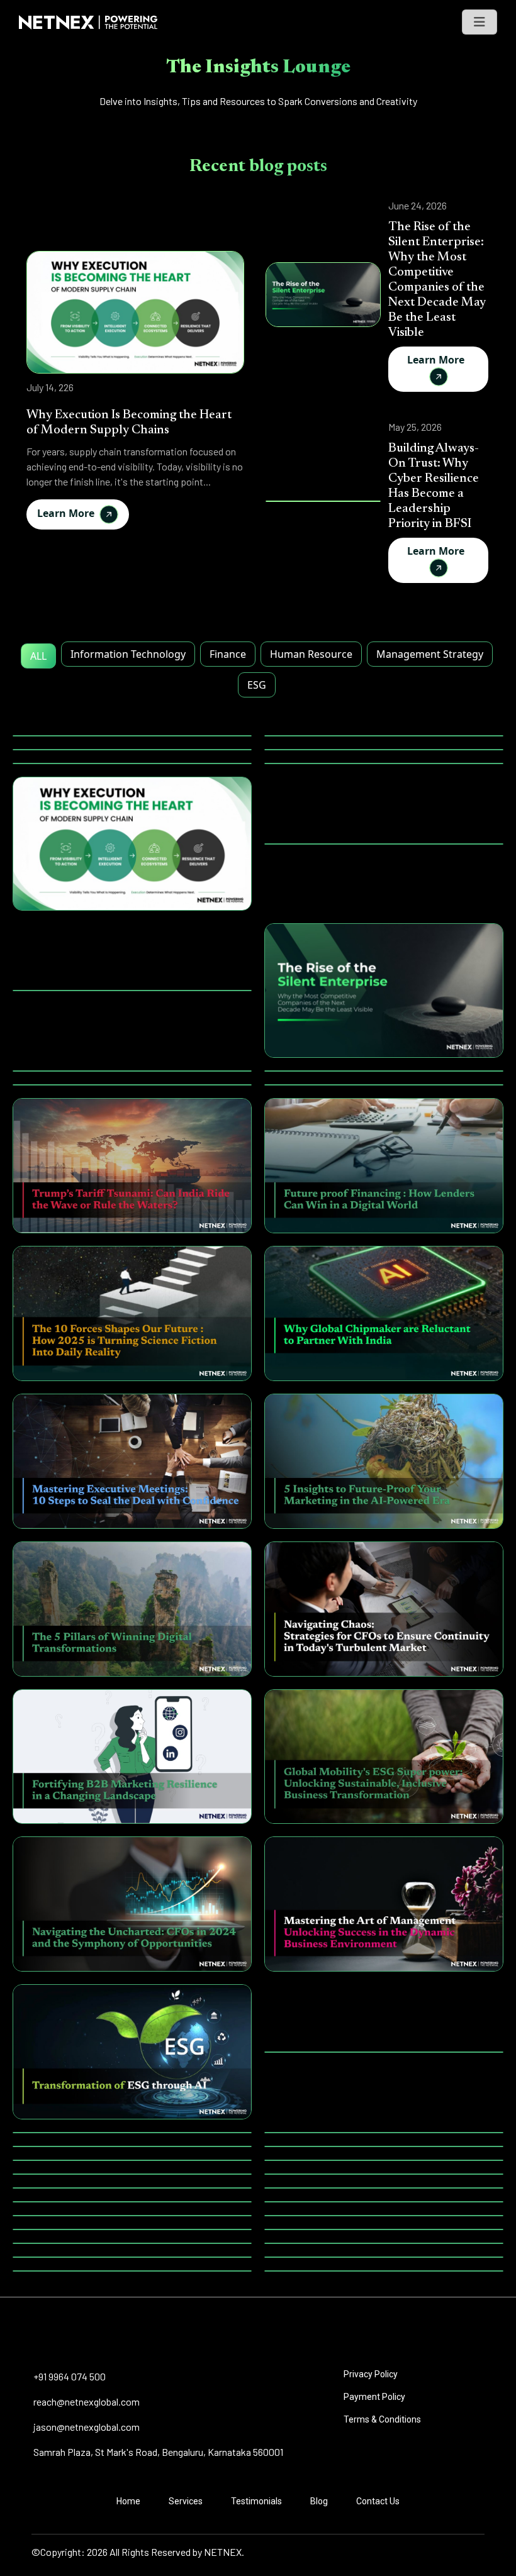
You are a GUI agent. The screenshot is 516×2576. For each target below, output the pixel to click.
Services (186, 2501)
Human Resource (311, 654)
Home (128, 2501)
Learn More (68, 513)
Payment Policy (374, 2397)
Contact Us (378, 2501)
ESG (257, 685)
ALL (38, 656)
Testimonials (256, 2501)
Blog (319, 2501)
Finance (228, 654)
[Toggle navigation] (480, 22)
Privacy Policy (371, 2374)
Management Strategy (430, 654)
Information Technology (128, 654)
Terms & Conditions (382, 2419)
